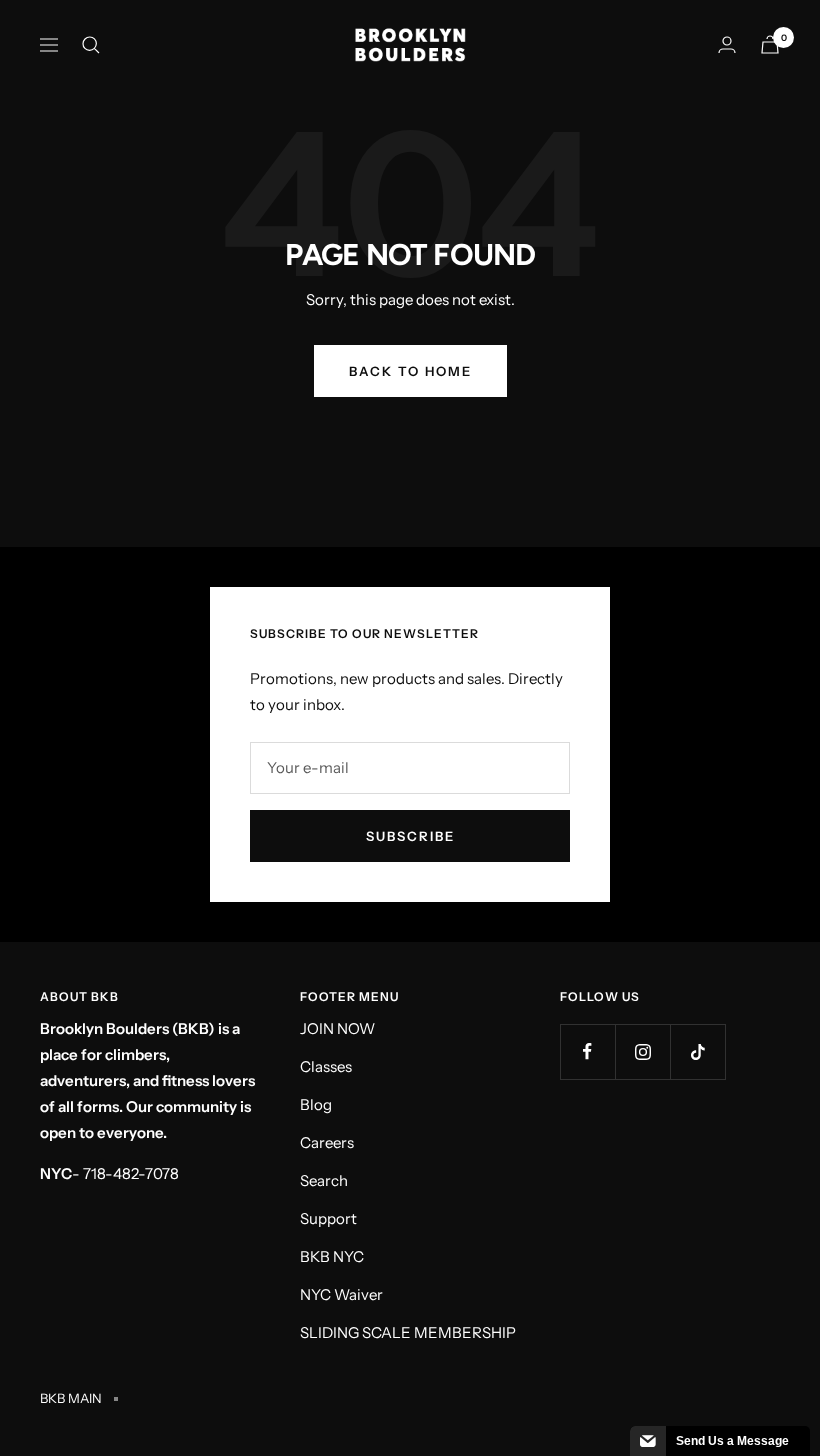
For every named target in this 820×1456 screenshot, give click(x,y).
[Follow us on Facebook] (587, 1051)
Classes (326, 1066)
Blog (316, 1104)
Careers (327, 1142)
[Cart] (770, 44)
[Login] (727, 44)
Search (324, 1180)
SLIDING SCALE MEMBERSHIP (408, 1332)
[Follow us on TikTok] (697, 1051)
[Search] (91, 45)
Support (328, 1218)
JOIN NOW (337, 1028)
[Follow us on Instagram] (642, 1051)
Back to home (410, 371)
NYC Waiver (341, 1294)
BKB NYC (332, 1256)
